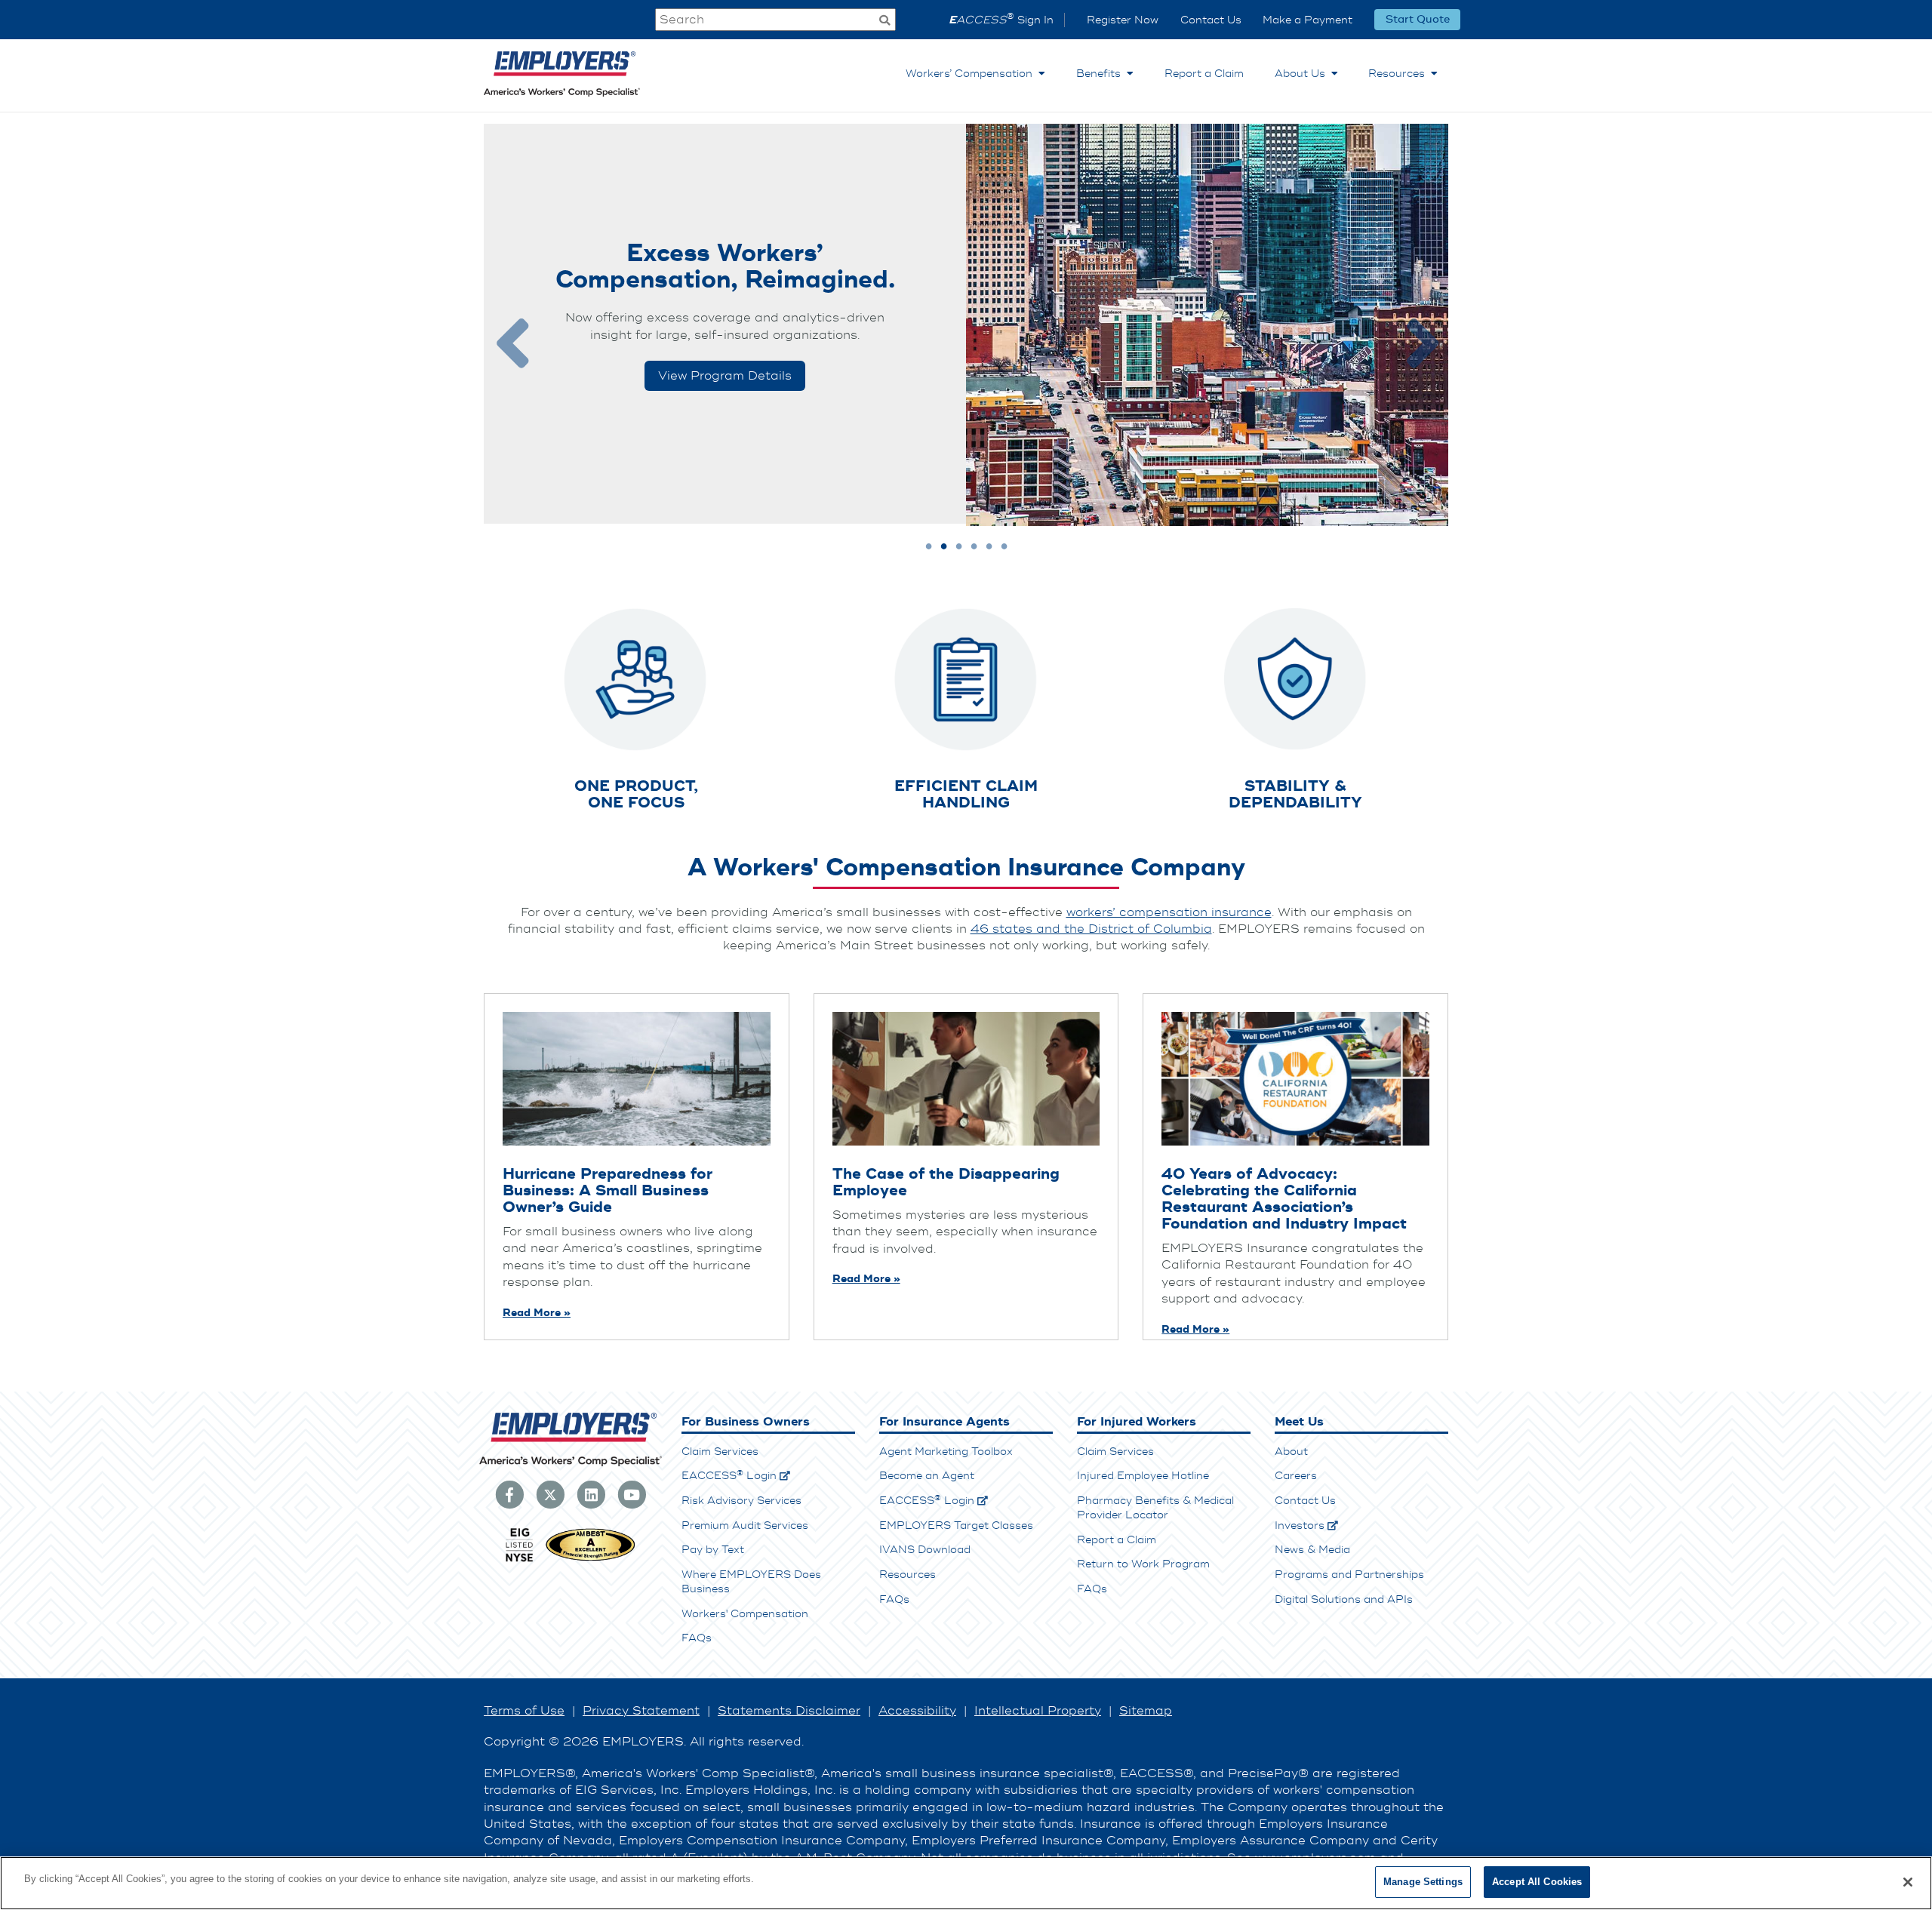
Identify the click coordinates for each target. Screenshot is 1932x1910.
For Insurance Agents (944, 1422)
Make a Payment (1307, 20)
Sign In (1001, 20)
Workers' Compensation (745, 1614)
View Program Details (725, 376)
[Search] (884, 22)
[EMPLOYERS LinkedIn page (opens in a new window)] (591, 1493)
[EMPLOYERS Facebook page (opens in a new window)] (509, 1493)
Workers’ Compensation (972, 74)
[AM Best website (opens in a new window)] (591, 1560)
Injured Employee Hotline (1143, 1476)
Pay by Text (713, 1550)
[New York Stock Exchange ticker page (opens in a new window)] (519, 1560)
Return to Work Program (1143, 1564)
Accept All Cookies (1537, 1882)
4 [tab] (974, 547)
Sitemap (1146, 1711)
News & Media (1312, 1550)
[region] (966, 1883)
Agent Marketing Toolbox (946, 1452)
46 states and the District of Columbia (1091, 929)
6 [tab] (1004, 547)
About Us (1303, 74)
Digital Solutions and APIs (1344, 1599)
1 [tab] (929, 547)
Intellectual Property (1038, 1711)
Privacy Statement (641, 1711)
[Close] (1908, 1882)
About (1291, 1452)
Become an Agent (927, 1476)
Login (729, 1476)
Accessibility (917, 1711)
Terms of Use (524, 1711)
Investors (1300, 1526)
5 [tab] (989, 547)
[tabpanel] (966, 325)
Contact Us (1211, 20)
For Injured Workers (1137, 1422)
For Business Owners (746, 1422)
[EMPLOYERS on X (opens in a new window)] (550, 1493)
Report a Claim (1204, 74)
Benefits (1101, 74)
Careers (1296, 1476)
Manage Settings (1423, 1882)
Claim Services (720, 1452)
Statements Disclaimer (789, 1711)
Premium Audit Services (745, 1526)
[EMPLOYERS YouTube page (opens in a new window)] (632, 1493)
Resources (1400, 74)
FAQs (697, 1638)
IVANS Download (925, 1550)
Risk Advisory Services (741, 1501)
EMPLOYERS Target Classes (956, 1526)
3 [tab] (959, 547)
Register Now (1123, 20)
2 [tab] (944, 547)
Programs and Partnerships (1349, 1575)
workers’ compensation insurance (1169, 912)
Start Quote (1418, 20)
